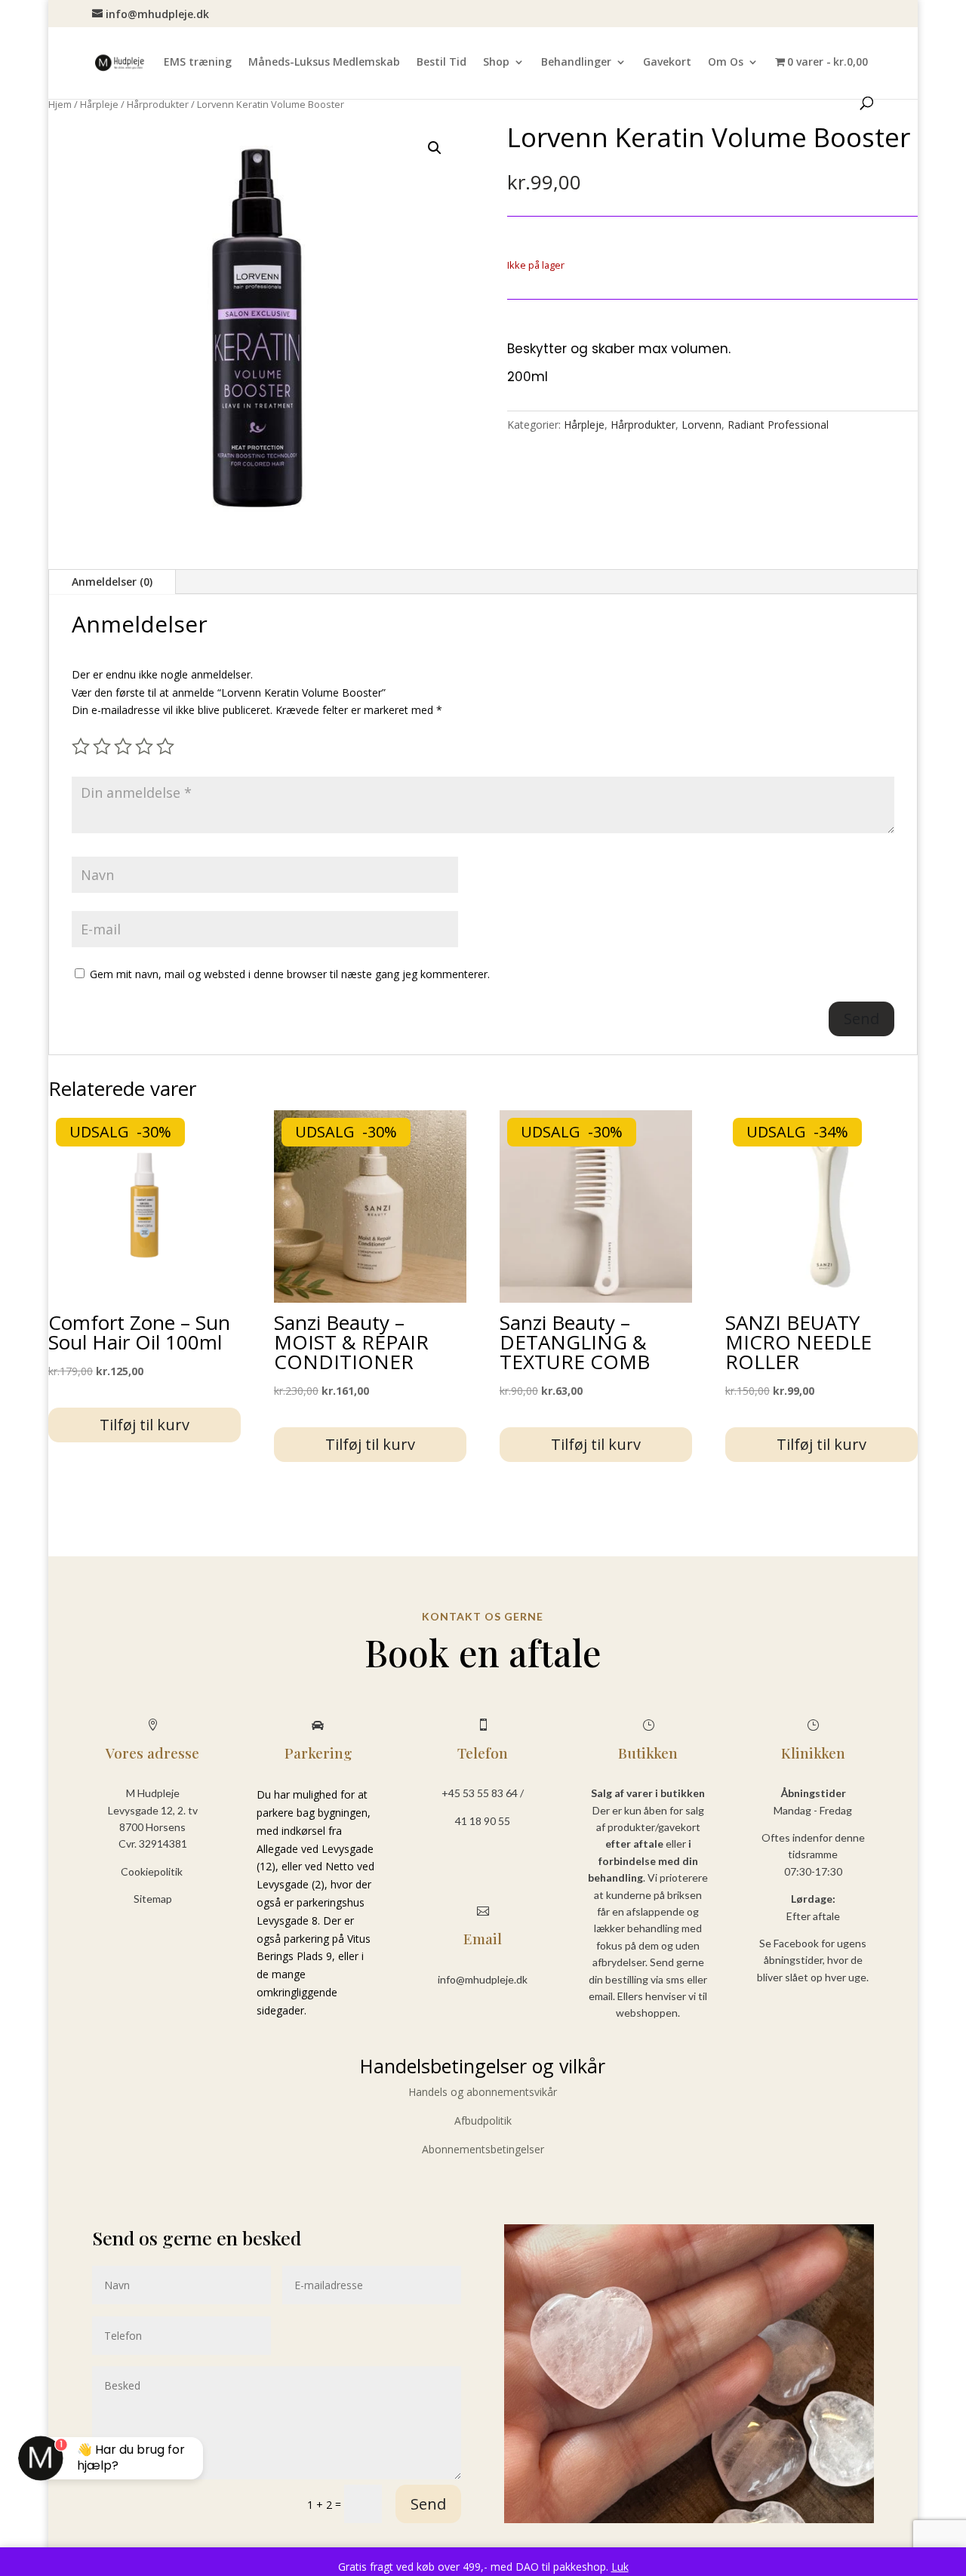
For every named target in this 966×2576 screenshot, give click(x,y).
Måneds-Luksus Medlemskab (324, 63)
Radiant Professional (778, 425)
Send (428, 2504)
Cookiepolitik (153, 1871)
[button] (435, 148)
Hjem (60, 104)
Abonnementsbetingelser (483, 2149)
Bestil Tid (441, 63)
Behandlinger (576, 63)
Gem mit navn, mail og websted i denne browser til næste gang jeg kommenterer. (290, 974)
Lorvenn (701, 425)
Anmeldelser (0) (112, 582)
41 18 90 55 (483, 1821)
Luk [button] (620, 2567)
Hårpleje (99, 104)
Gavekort (667, 63)
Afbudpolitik (483, 2121)
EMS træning (198, 63)
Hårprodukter (158, 104)
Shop (496, 63)
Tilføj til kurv (145, 1425)
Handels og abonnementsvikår (483, 2092)
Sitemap (153, 1899)
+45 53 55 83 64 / (483, 1793)
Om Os (726, 63)
